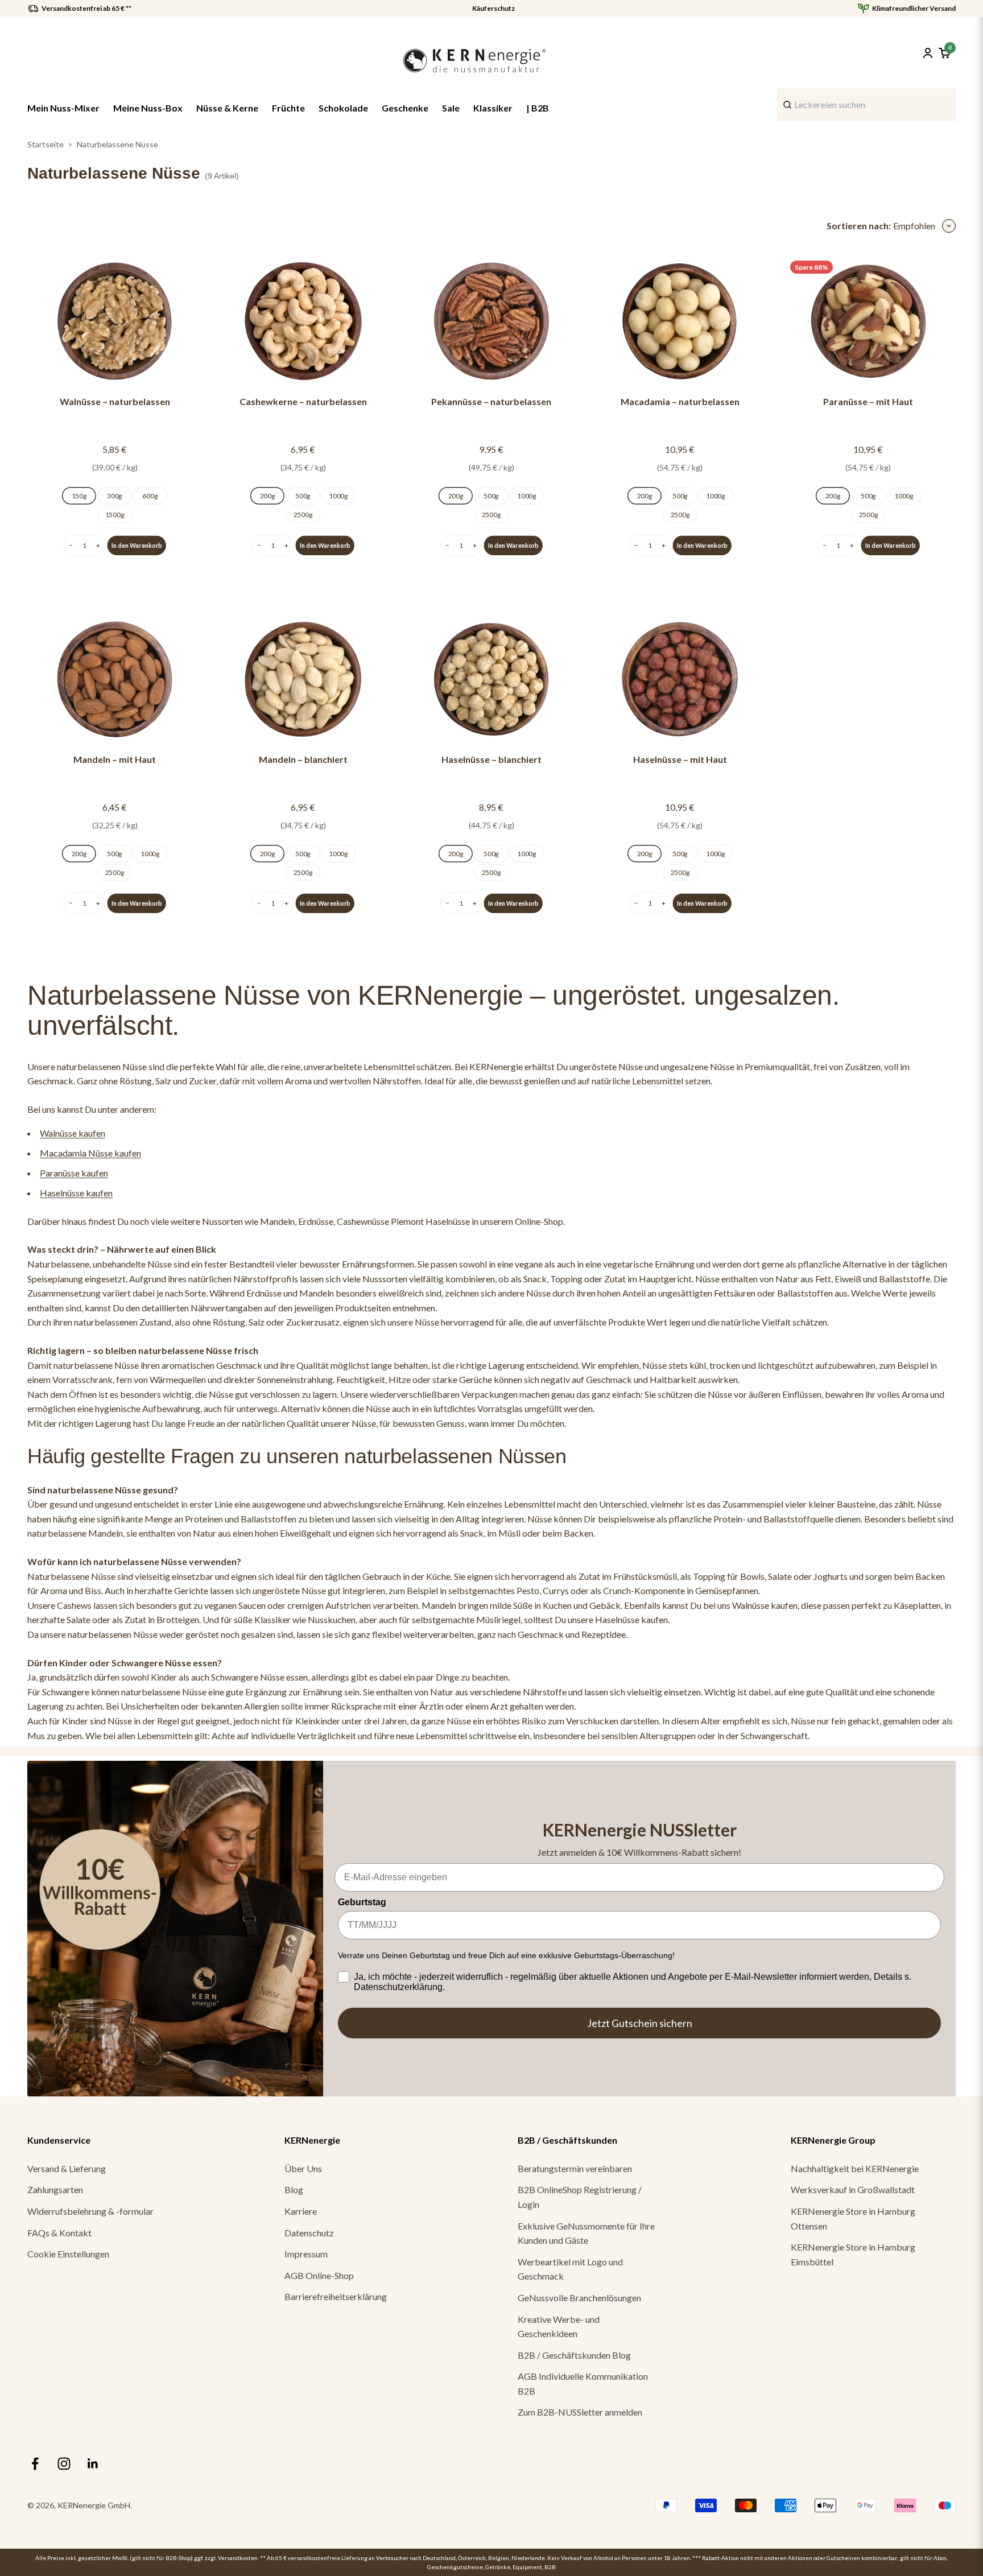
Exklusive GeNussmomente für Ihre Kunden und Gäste (586, 2233)
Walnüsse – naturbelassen (115, 401)
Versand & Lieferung (67, 2168)
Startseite (46, 144)
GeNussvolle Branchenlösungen (579, 2298)
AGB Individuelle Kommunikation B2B (583, 2383)
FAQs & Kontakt (59, 2233)
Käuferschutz (493, 9)
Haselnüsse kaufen (76, 1193)
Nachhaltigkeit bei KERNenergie (855, 2168)
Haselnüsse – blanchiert (491, 759)
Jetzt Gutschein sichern (640, 2023)
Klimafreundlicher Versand (914, 9)
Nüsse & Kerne (227, 108)
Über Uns (303, 2168)
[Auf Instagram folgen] (64, 2464)
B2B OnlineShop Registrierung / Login (580, 2197)
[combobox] (866, 105)
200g (268, 496)
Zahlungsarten (55, 2189)
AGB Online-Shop (319, 2275)
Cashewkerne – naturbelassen (303, 401)
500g (303, 496)
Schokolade (343, 108)
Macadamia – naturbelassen (680, 401)
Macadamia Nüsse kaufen (90, 1153)
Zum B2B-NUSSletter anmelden (580, 2412)
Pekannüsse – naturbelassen (491, 401)
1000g (338, 496)
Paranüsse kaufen (74, 1173)
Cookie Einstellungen (68, 2254)
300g (115, 496)
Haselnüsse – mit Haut (680, 759)
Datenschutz (309, 2233)
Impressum (306, 2254)
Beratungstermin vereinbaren (575, 2168)
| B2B (538, 108)
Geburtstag (362, 1902)
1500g (115, 514)
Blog (294, 2189)
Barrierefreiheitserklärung (336, 2296)
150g (79, 496)
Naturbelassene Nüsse (117, 144)
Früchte (288, 108)
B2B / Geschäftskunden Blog (574, 2355)
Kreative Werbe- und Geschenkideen (559, 2327)
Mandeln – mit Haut (115, 759)
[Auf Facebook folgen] (35, 2464)
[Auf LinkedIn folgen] (93, 2464)
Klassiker (493, 108)
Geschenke (405, 108)
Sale (451, 108)
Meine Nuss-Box (148, 108)
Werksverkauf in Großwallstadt (853, 2189)
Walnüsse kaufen (73, 1133)
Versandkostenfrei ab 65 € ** (86, 9)
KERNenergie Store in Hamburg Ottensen (853, 2218)
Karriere (301, 2211)
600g (150, 496)
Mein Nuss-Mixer (63, 108)
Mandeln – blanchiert (303, 759)
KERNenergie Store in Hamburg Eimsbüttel (853, 2254)
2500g (303, 514)
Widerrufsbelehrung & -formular (90, 2211)
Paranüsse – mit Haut (868, 401)
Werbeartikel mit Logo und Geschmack (570, 2269)
